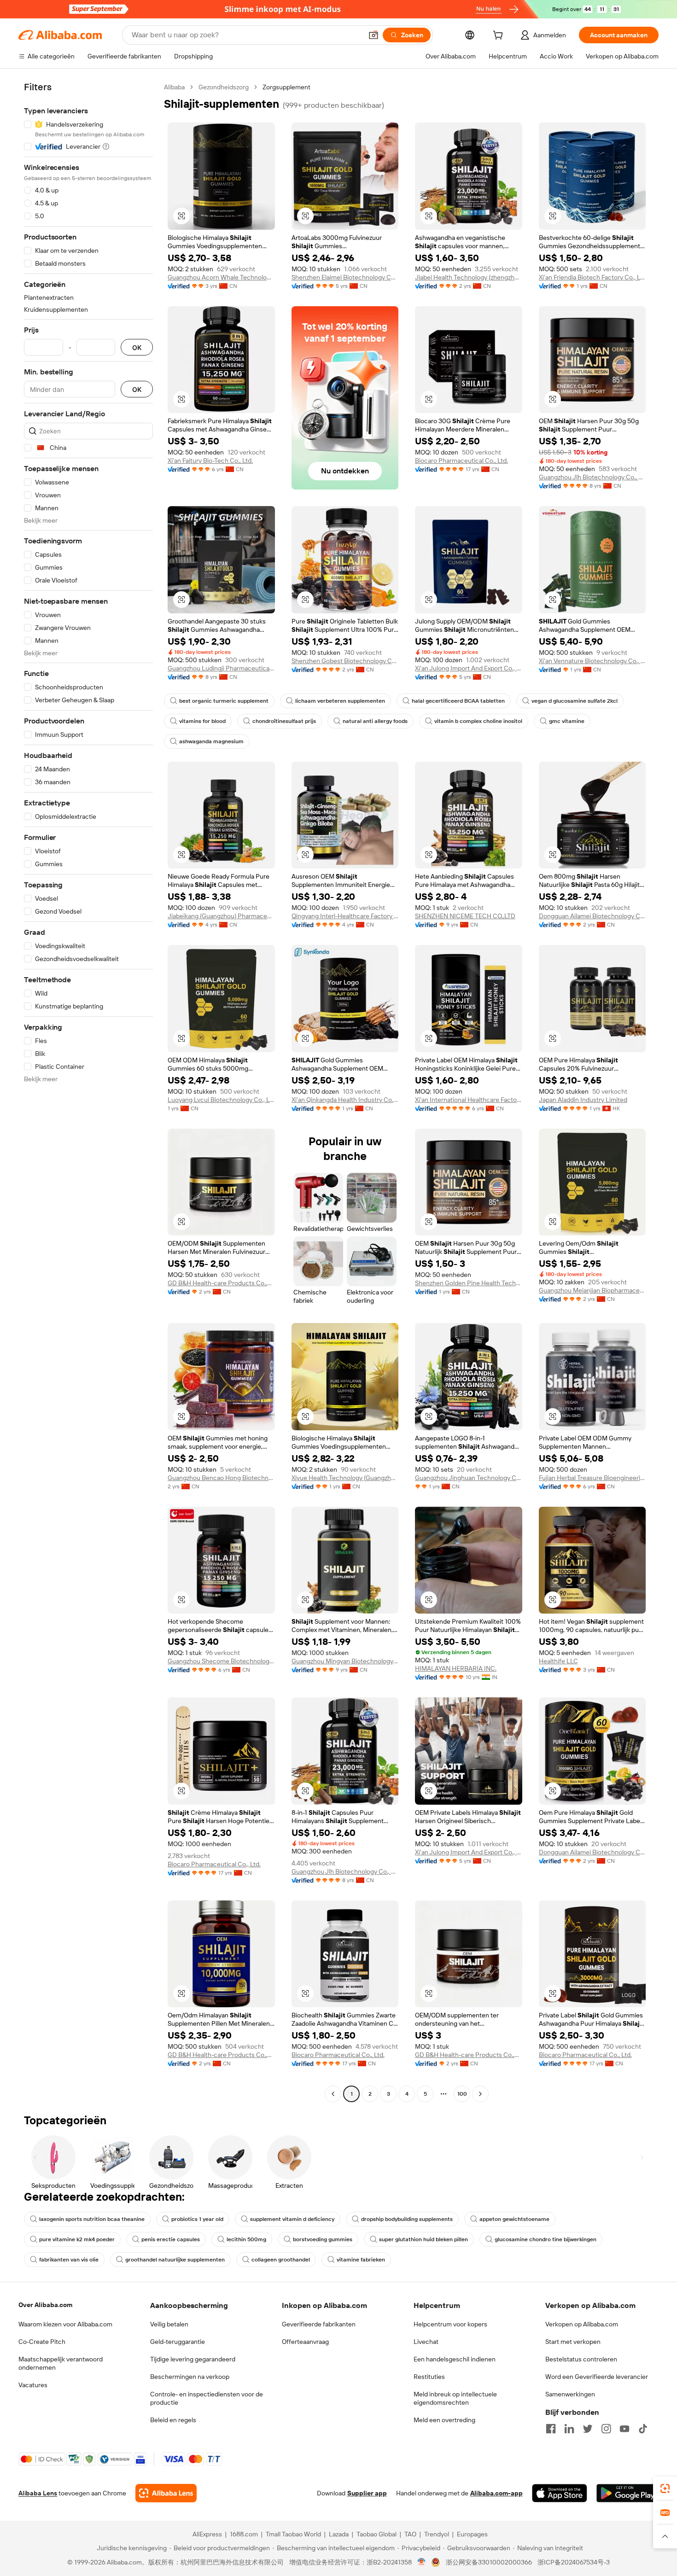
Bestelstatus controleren (581, 2359)
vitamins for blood (202, 721)
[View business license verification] (422, 2562)
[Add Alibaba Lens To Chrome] (166, 2493)
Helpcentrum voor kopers (450, 2324)
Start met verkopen (573, 2342)
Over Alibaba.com (45, 2305)
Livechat (426, 2342)
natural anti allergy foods (375, 721)
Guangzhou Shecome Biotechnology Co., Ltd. (221, 1661)
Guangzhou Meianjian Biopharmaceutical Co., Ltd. (592, 1290)
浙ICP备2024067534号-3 (574, 2562)
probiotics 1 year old (197, 2219)
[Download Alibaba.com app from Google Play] (627, 2493)
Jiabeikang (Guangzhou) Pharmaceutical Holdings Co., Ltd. (221, 916)
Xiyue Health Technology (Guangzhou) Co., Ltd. (345, 1478)
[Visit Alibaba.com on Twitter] (588, 2429)
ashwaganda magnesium (211, 741)
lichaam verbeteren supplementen (340, 701)
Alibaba (174, 87)
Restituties (429, 2377)
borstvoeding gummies (323, 2239)
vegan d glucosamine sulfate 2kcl (575, 701)
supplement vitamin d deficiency (292, 2219)
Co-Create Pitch (42, 2342)
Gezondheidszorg (224, 87)
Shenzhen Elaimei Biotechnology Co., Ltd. (345, 277)
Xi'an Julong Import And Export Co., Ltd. (469, 668)
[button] (374, 35)
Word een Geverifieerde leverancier (597, 2377)
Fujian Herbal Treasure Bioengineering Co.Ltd (592, 1478)
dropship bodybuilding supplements (407, 2219)
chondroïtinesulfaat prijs (284, 721)
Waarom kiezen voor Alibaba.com (65, 2324)
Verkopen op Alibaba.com (582, 2324)
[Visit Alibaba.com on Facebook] (551, 2429)
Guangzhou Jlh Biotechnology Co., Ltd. (592, 477)
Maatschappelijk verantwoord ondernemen (61, 2363)
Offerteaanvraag (305, 2342)
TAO (410, 2534)
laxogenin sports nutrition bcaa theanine (92, 2219)
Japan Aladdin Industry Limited (583, 1100)
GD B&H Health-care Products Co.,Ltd (221, 1283)
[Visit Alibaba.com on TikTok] (643, 2429)
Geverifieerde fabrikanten (319, 2324)
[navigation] (88, 1092)
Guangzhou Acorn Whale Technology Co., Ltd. (221, 277)
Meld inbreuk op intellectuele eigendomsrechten (455, 2398)
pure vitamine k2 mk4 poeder (77, 2239)
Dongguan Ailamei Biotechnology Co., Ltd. (592, 916)
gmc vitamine (567, 721)
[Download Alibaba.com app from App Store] (560, 2493)
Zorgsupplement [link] (286, 87)
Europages (472, 2534)
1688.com (244, 2534)
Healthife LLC (558, 1661)
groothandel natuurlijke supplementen (175, 2260)
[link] (665, 2489)
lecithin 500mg (246, 2239)
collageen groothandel (281, 2260)
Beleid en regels (173, 2420)
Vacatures (33, 2385)
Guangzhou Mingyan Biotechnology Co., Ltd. (345, 1661)
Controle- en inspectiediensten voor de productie (207, 2398)
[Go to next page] (480, 2094)
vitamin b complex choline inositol (478, 721)
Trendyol (437, 2534)
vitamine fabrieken (361, 2260)
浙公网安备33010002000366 (489, 2562)
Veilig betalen (169, 2324)
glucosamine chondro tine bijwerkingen (546, 2239)
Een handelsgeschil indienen (455, 2359)
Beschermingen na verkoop (190, 2377)
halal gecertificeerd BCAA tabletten (458, 701)
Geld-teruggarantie (178, 2342)
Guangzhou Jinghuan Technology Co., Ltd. (469, 1478)
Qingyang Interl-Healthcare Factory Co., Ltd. (345, 916)
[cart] (500, 36)
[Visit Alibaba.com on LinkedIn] (569, 2429)
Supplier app (367, 2493)
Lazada (339, 2534)
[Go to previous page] (333, 2094)
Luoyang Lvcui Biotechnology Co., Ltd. (221, 1100)
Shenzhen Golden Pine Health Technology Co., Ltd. (469, 1283)
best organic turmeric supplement (224, 701)
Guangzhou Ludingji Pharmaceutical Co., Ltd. (221, 668)
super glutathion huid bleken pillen (423, 2239)
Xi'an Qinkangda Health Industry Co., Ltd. (345, 1100)
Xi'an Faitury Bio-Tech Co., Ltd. (210, 460)
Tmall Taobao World (293, 2534)
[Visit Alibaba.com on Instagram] (606, 2429)
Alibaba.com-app (496, 2493)
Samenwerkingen (570, 2394)
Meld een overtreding (444, 2420)
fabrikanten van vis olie (69, 2260)
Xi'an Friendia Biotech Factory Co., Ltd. (592, 277)
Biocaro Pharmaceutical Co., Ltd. (461, 460)
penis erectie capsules (171, 2239)
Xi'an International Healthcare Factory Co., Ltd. (469, 1100)
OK (137, 347)
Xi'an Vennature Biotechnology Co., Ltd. (592, 661)
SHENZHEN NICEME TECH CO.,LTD (465, 916)
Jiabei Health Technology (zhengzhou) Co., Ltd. (469, 277)
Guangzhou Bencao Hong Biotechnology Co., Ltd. (221, 1478)
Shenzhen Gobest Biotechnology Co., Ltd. (345, 661)
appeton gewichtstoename (514, 2219)
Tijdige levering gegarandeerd (193, 2359)
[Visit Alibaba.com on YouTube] (624, 2429)
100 (462, 2094)
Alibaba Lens (38, 2493)
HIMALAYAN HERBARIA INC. (456, 1668)
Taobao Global (376, 2534)
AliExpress (207, 2534)
